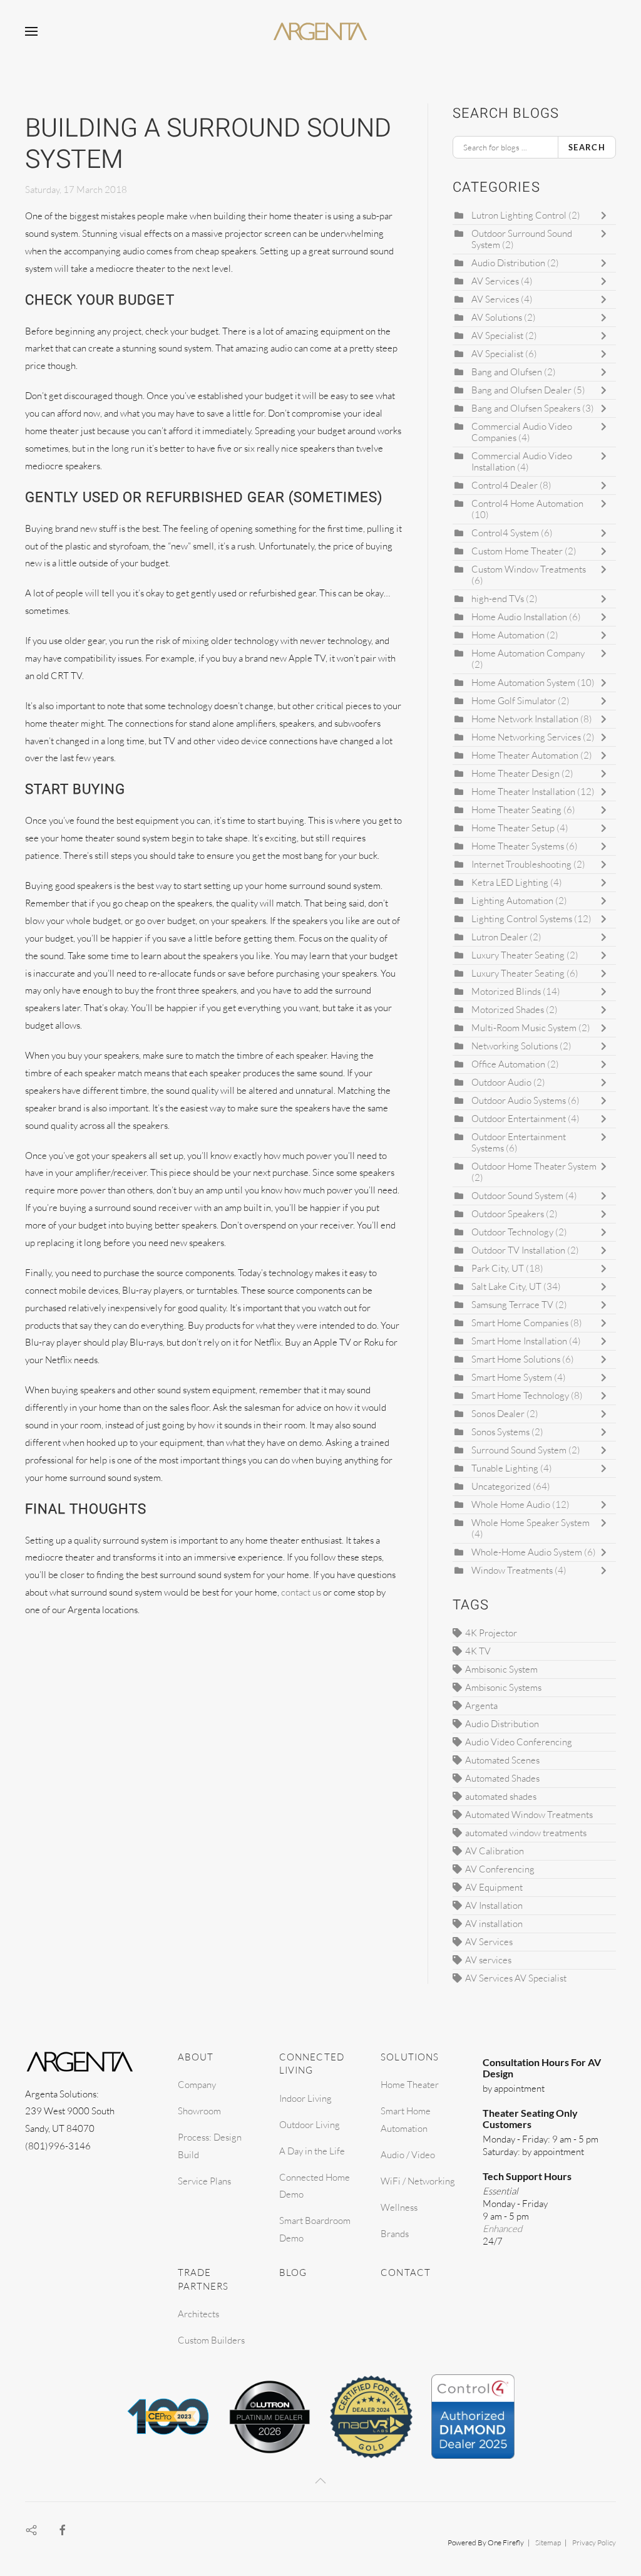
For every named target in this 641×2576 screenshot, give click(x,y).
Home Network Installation (525, 719)
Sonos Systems (500, 1432)
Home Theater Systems (519, 846)
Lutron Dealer (500, 937)
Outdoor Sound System (517, 1196)
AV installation (494, 1924)
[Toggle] (607, 216)
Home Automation (509, 635)
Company (197, 2085)
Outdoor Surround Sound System (522, 239)
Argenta (481, 1706)
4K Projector (491, 1633)
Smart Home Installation (520, 1341)
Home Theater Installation (523, 792)
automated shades (501, 1796)
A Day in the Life (312, 2151)
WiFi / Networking (418, 2181)
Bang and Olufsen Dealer (521, 390)
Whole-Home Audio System (527, 1552)
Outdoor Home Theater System (534, 1166)
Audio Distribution (508, 263)
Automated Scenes (502, 1760)
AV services (488, 1960)
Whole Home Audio (511, 1504)
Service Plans (204, 2181)
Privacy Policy (594, 2542)
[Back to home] (320, 31)
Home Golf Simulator (514, 701)
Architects (198, 2314)
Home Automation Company (528, 653)
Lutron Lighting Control (519, 215)
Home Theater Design (515, 773)
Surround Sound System (519, 1450)
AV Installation (494, 1905)
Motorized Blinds (506, 991)
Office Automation (508, 1064)
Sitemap (548, 2542)
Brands (395, 2234)
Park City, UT (498, 1268)
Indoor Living (305, 2098)
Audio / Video (408, 2155)
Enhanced (502, 2229)
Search (587, 147)
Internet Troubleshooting (521, 864)
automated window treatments (526, 1833)
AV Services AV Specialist (516, 1978)
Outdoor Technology (512, 1232)
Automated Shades (502, 1778)
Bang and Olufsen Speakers (526, 408)
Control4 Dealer (505, 485)
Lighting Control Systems (522, 919)
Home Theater (410, 2085)
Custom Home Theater (518, 551)
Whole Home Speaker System (531, 1523)
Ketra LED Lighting (510, 882)
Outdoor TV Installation (519, 1250)
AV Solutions (497, 317)
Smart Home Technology (520, 1395)
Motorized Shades (508, 1010)
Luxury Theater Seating (518, 955)
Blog (293, 2272)
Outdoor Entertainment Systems (519, 1142)
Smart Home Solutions (516, 1359)
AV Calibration (495, 1851)
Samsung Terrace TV (512, 1305)
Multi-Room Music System (524, 1028)
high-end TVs (498, 599)
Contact (406, 2272)
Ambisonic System (501, 1669)
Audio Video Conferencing (519, 1742)
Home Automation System (523, 683)
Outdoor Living (310, 2125)
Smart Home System (512, 1377)
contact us (301, 1592)
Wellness (399, 2207)
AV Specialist (497, 335)
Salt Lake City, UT (506, 1286)
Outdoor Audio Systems (519, 1100)
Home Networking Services (526, 737)
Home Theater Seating (516, 810)
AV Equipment (494, 1887)
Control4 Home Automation (527, 503)
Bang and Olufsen (507, 372)
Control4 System (505, 533)
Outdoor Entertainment (519, 1119)
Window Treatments (512, 1570)
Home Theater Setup (513, 828)
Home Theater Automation (525, 755)
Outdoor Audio (502, 1082)
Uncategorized (501, 1486)
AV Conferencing (500, 1869)
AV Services (496, 281)
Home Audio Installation (520, 617)
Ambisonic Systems (503, 1687)
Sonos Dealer (498, 1414)
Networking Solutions (515, 1046)
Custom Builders (211, 2340)
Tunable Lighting (505, 1468)
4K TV (478, 1651)
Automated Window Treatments (529, 1815)
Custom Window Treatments (529, 569)
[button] (31, 31)
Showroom (199, 2111)
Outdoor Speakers (509, 1214)
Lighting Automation (513, 901)
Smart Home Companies (520, 1323)
